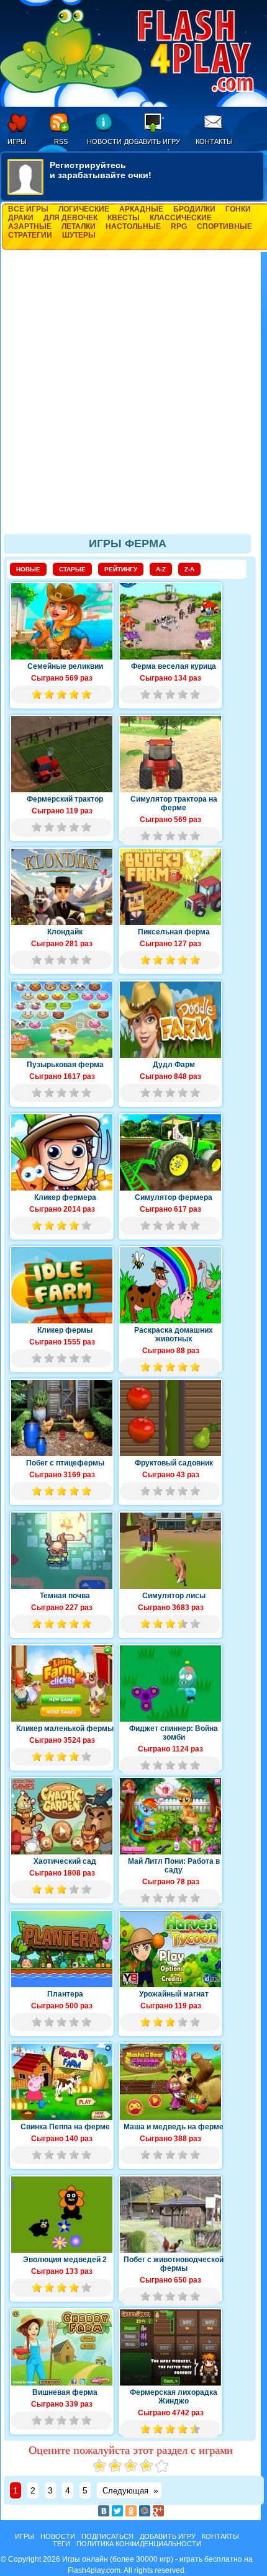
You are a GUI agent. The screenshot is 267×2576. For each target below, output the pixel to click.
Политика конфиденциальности (139, 2544)
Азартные (30, 226)
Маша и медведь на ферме (174, 2127)
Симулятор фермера (174, 1197)
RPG (179, 226)
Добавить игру (152, 141)
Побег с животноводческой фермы (174, 2264)
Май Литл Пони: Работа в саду (174, 1866)
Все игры (28, 209)
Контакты (214, 141)
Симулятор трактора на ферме (174, 803)
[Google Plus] (158, 2511)
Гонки (238, 209)
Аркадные (141, 209)
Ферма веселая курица (174, 666)
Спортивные (224, 226)
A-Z (161, 569)
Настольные (133, 226)
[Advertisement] (133, 398)
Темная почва (65, 1596)
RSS (61, 141)
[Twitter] (117, 2511)
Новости (104, 141)
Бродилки (194, 209)
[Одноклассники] (131, 2511)
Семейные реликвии (65, 666)
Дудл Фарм (174, 1065)
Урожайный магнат (174, 1994)
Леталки (79, 226)
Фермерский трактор (65, 799)
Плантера (65, 1994)
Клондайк (65, 932)
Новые (28, 569)
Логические (84, 209)
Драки (21, 218)
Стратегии (30, 235)
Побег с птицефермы (65, 1463)
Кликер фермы (65, 1330)
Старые (72, 569)
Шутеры (79, 235)
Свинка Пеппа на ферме (65, 2127)
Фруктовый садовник (174, 1463)
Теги (61, 2544)
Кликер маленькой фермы (65, 1729)
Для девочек (70, 218)
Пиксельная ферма (174, 932)
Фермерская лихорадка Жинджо (174, 2397)
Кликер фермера (65, 1197)
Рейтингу (121, 569)
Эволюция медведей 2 (65, 2260)
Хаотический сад (65, 1861)
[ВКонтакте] (104, 2511)
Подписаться (107, 2536)
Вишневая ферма (65, 2392)
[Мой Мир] (145, 2511)
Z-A (189, 569)
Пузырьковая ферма (65, 1065)
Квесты (124, 218)
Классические (181, 218)
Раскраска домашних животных (174, 1335)
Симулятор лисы (174, 1596)
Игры (17, 141)
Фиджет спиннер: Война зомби (174, 1733)
